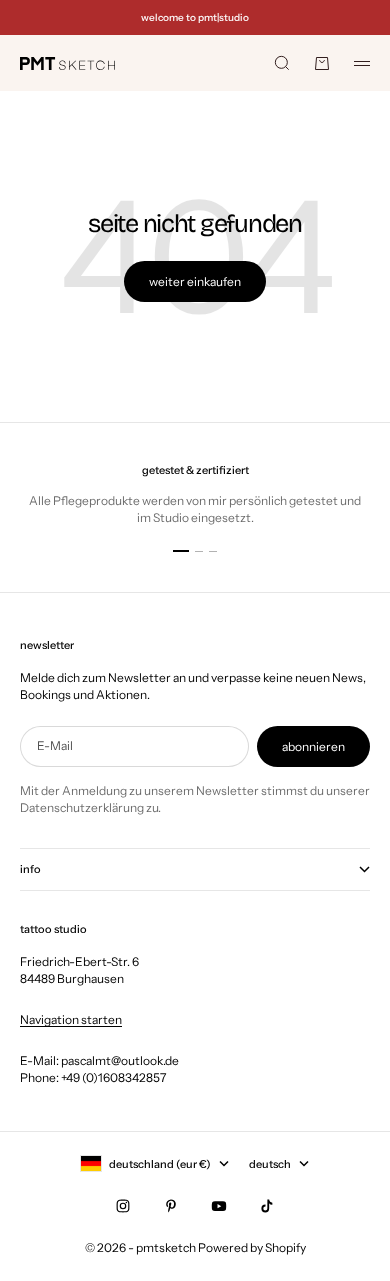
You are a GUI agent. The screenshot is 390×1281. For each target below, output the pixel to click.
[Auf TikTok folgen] (267, 1206)
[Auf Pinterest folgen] (171, 1206)
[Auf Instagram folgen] (123, 1206)
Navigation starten (71, 1019)
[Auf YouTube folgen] (219, 1206)
